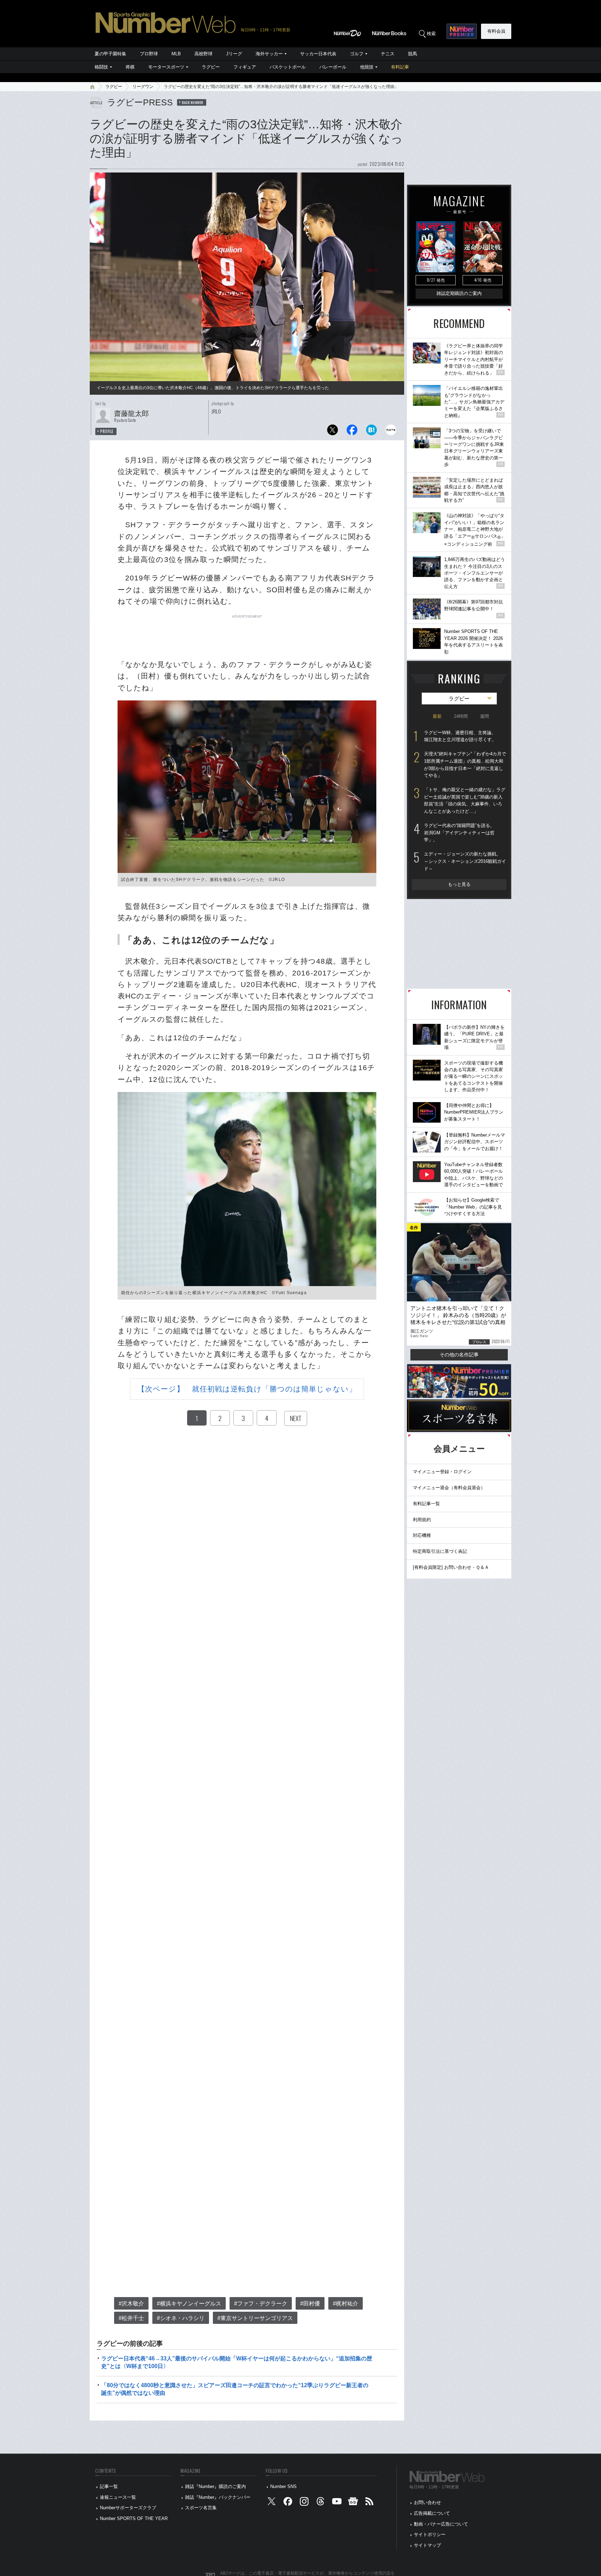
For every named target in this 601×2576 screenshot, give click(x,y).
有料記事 (400, 67)
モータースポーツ (166, 67)
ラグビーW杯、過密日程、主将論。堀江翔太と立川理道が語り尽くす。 (460, 736)
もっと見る (459, 884)
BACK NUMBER (193, 102)
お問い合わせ (427, 2502)
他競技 (367, 67)
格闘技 (101, 67)
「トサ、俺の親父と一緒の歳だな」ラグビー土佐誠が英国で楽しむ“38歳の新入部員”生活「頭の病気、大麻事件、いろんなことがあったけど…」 (465, 800)
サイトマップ (427, 2545)
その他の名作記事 (459, 1355)
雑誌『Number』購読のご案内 (215, 2486)
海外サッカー (269, 54)
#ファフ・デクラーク (261, 2304)
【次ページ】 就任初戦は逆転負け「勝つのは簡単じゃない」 (247, 1389)
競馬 (412, 54)
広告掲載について (432, 2513)
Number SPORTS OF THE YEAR (134, 2518)
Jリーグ (234, 54)
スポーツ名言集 (201, 2508)
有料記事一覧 (426, 1504)
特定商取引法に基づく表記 (440, 1551)
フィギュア (245, 67)
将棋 (130, 67)
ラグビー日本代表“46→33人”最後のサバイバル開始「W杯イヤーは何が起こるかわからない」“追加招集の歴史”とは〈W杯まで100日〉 (237, 2362)
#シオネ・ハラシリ (181, 2318)
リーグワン (143, 87)
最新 (437, 716)
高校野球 (203, 54)
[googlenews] (353, 2503)
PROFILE (107, 431)
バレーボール (333, 67)
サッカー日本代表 (318, 54)
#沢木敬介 (131, 2304)
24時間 (461, 716)
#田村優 (310, 2304)
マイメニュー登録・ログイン (442, 1472)
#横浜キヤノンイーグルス (189, 2304)
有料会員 (496, 31)
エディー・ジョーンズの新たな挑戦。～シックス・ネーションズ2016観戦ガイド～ (465, 861)
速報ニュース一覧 (118, 2497)
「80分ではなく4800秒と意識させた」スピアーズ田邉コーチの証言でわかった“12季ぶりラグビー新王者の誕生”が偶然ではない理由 (235, 2389)
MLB (176, 54)
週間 (484, 716)
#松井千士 (131, 2318)
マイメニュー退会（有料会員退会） (449, 1488)
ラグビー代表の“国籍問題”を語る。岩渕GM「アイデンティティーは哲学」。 (459, 833)
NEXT (296, 1418)
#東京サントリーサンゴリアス (255, 2318)
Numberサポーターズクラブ (128, 2508)
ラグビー (211, 67)
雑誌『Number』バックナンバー (218, 2497)
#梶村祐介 (346, 2304)
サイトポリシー (430, 2534)
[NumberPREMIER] (462, 31)
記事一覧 (109, 2486)
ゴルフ (357, 54)
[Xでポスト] (332, 432)
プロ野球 (149, 54)
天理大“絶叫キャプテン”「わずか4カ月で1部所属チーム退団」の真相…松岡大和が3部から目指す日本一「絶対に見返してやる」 (465, 765)
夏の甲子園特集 (110, 54)
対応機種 (422, 1535)
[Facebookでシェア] (352, 432)
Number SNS (283, 2486)
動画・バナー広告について (441, 2524)
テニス (388, 54)
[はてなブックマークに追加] (371, 432)
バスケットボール (288, 67)
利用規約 (422, 1520)
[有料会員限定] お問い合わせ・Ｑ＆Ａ (451, 1567)
